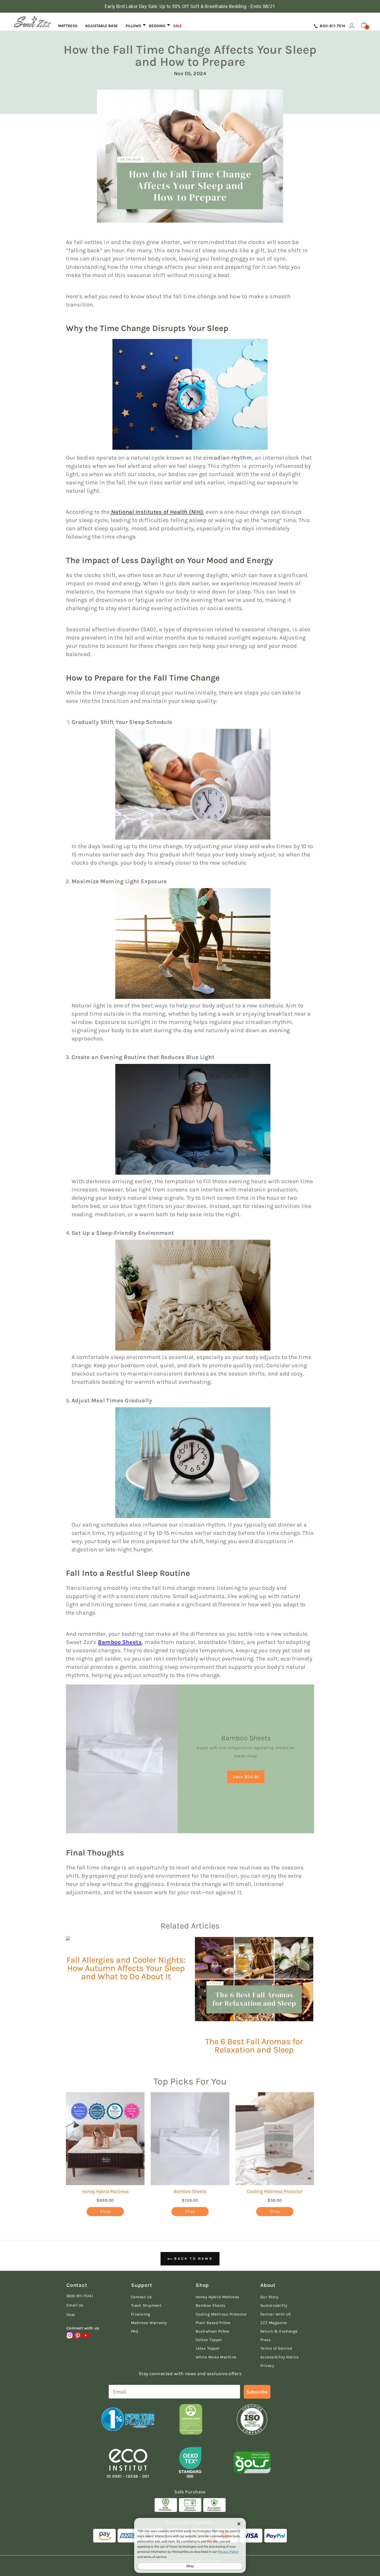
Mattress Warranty (149, 2323)
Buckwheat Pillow (212, 2331)
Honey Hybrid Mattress (105, 2191)
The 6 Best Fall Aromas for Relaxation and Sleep (254, 2046)
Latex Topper (208, 2348)
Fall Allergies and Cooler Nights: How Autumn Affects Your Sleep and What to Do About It (126, 1968)
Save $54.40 (246, 1777)
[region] (190, 6)
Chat (71, 2315)
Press (265, 2340)
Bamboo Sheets (120, 1642)
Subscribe (257, 2392)
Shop (105, 2211)
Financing (141, 2314)
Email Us (75, 2305)
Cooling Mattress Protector (275, 2191)
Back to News (193, 2259)
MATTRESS (68, 26)
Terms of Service (276, 2348)
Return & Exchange (279, 2331)
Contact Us (142, 2297)
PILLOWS (133, 26)
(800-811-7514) (80, 2296)
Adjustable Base (101, 26)
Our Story (269, 2297)
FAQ (135, 2331)
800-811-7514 (332, 26)
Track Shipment (146, 2305)
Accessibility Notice (279, 2357)
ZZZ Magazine (274, 2323)
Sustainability (274, 2305)
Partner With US (276, 2314)
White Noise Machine (216, 2357)
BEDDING (157, 26)
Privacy (267, 2366)
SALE (178, 26)
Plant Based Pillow (213, 2323)
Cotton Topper (209, 2340)
